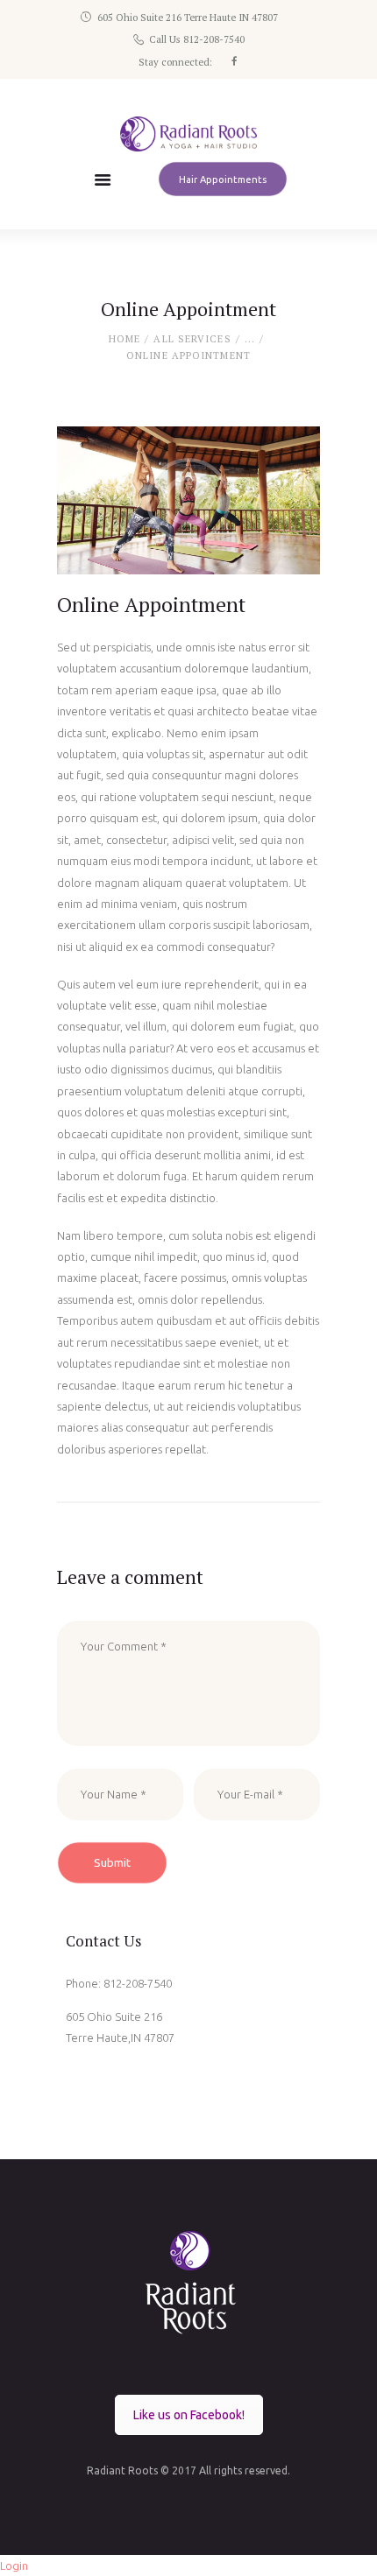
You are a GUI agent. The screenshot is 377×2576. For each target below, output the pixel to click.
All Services (192, 339)
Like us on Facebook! (189, 2415)
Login (14, 2565)
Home (124, 339)
